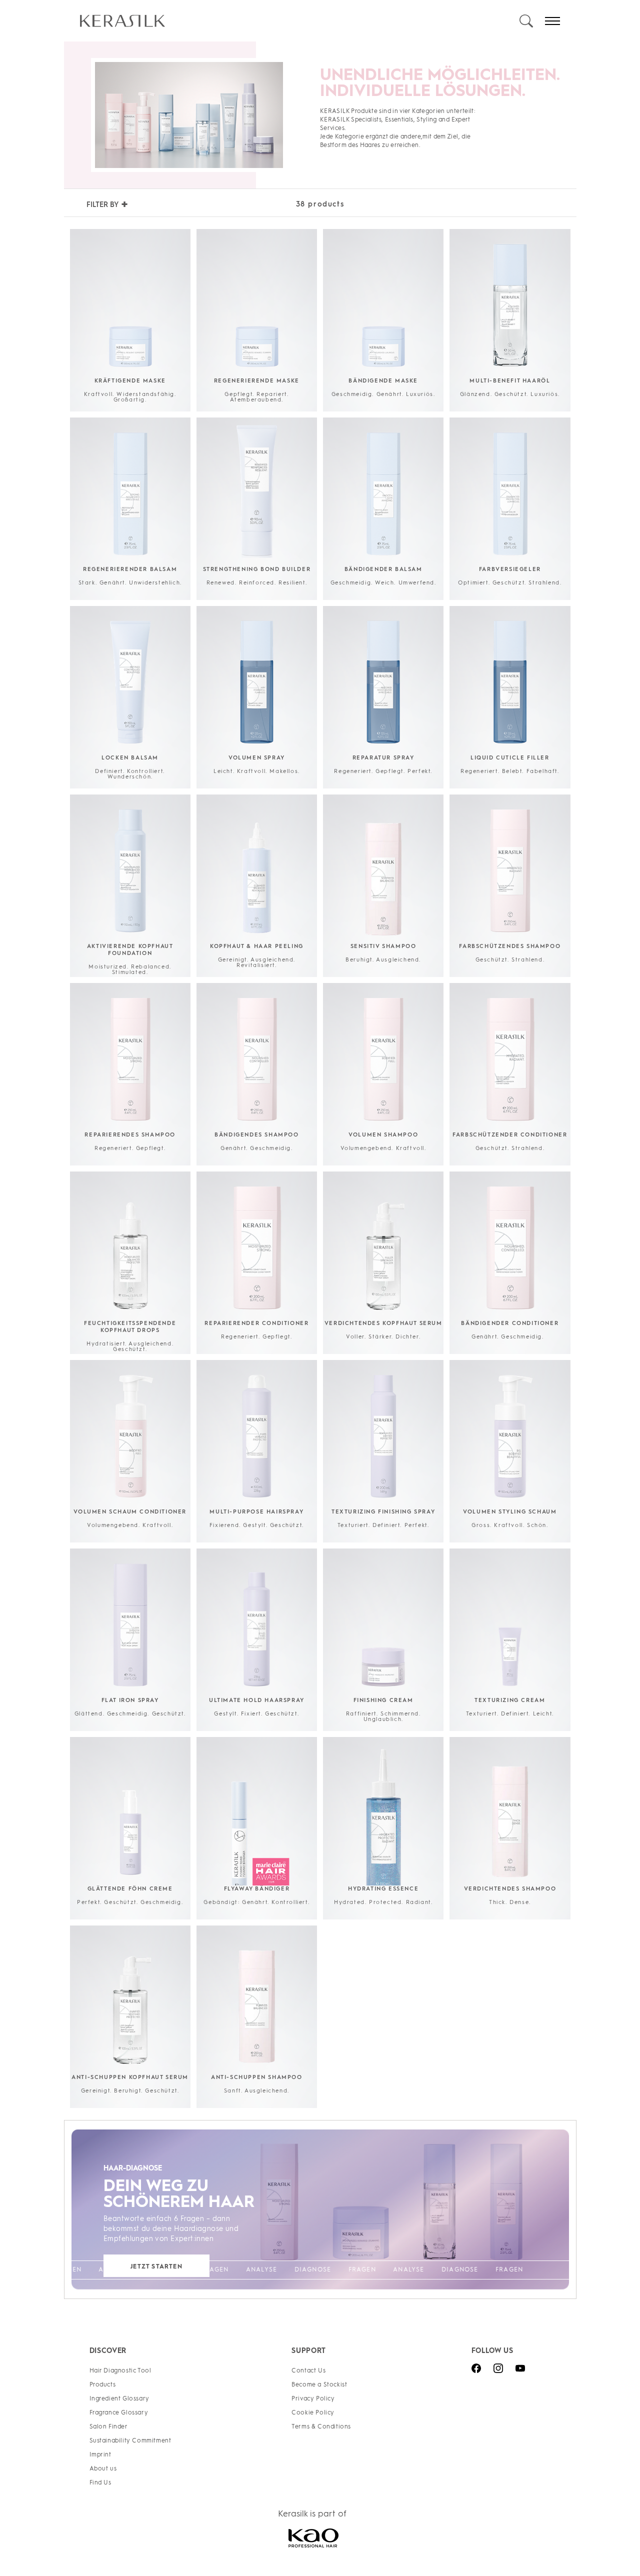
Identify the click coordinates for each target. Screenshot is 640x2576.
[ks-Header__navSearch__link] (526, 21)
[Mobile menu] (552, 21)
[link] (299, 21)
